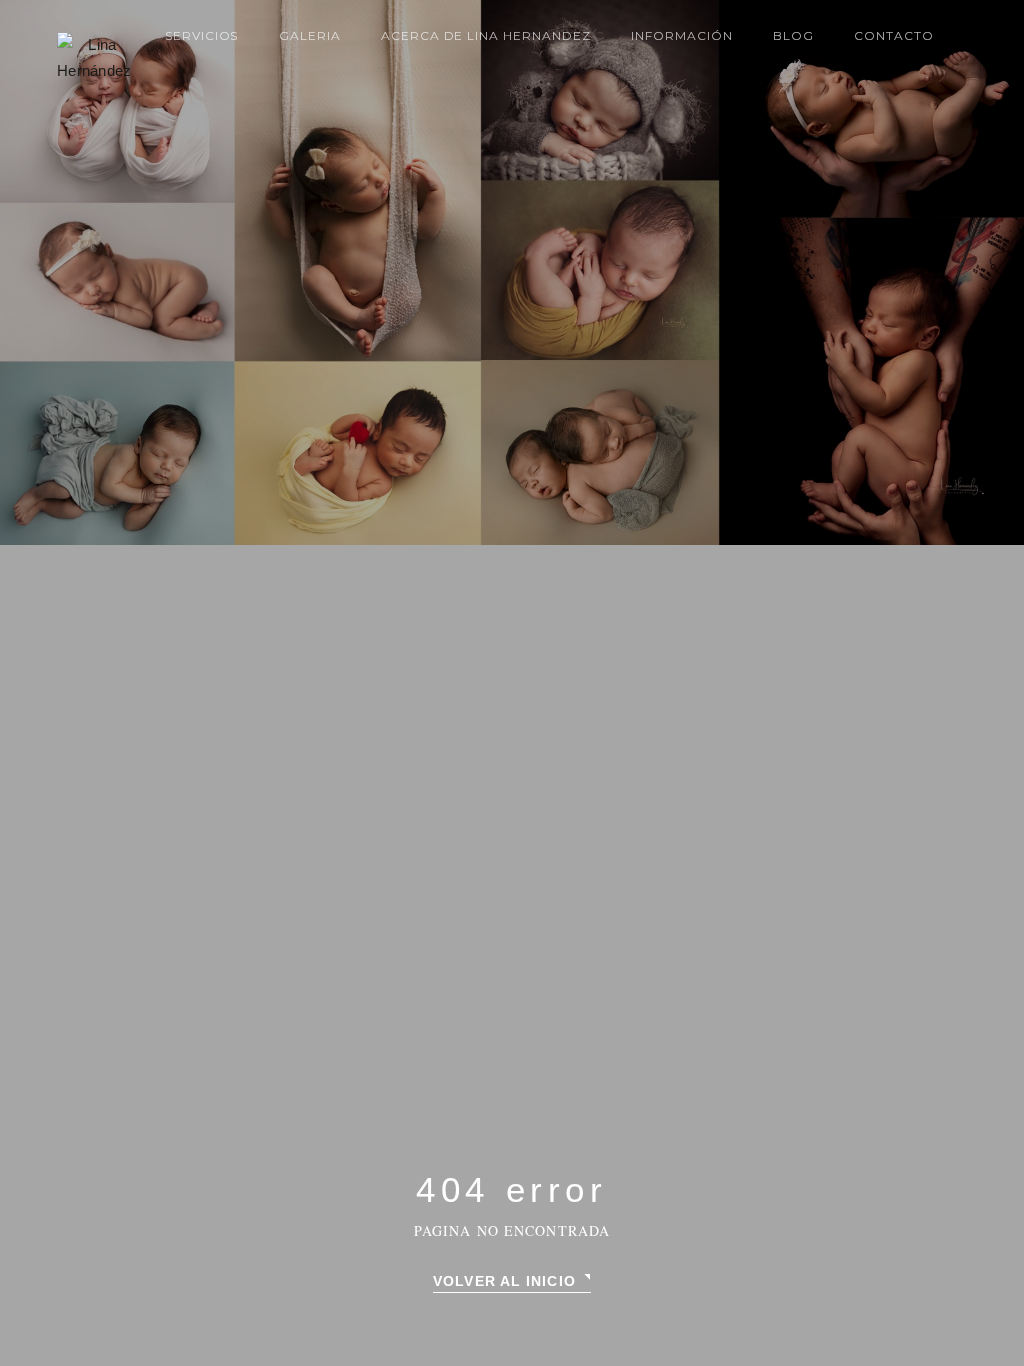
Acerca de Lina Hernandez (486, 35)
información (682, 35)
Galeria (310, 35)
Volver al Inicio (504, 1281)
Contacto (894, 35)
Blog (793, 35)
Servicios (202, 35)
